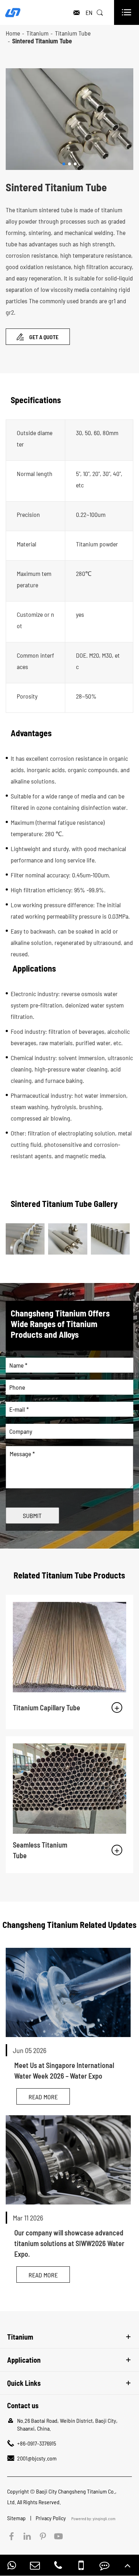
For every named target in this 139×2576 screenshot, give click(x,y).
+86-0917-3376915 (37, 2443)
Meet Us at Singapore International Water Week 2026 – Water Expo (64, 2070)
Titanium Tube (73, 33)
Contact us (23, 2405)
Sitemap (17, 2518)
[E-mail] (35, 2565)
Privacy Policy (51, 2518)
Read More (43, 2097)
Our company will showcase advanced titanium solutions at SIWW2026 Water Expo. (69, 2243)
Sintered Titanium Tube (42, 41)
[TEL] (58, 2565)
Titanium (37, 33)
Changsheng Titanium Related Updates (69, 1925)
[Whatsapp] (12, 2565)
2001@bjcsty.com (37, 2458)
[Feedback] (104, 2565)
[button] (64, 164)
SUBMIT (32, 1516)
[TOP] (128, 2565)
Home (13, 33)
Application (24, 2360)
